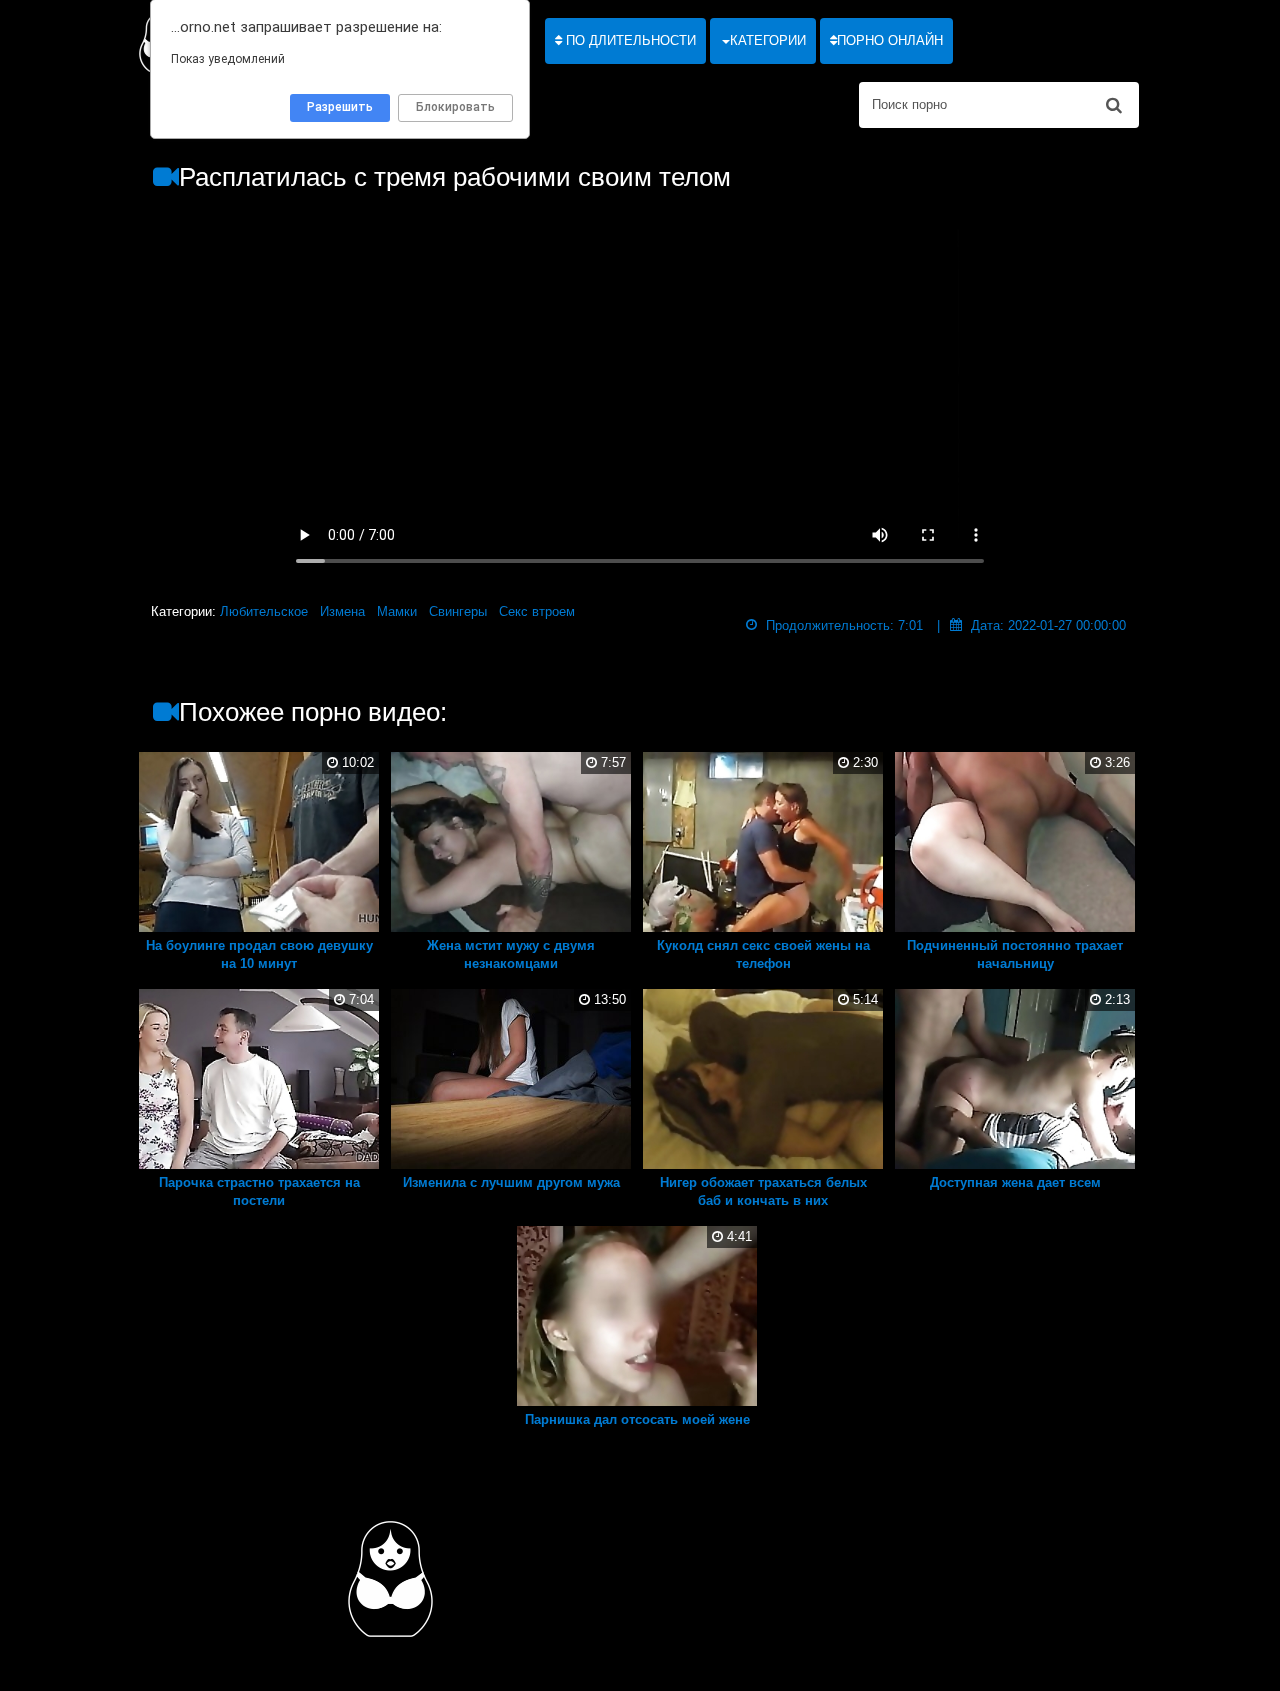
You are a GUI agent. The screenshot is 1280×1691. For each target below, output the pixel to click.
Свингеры (458, 611)
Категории (768, 40)
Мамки (397, 611)
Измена (342, 611)
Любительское (264, 611)
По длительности (629, 40)
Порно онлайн (890, 40)
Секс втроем (537, 611)
